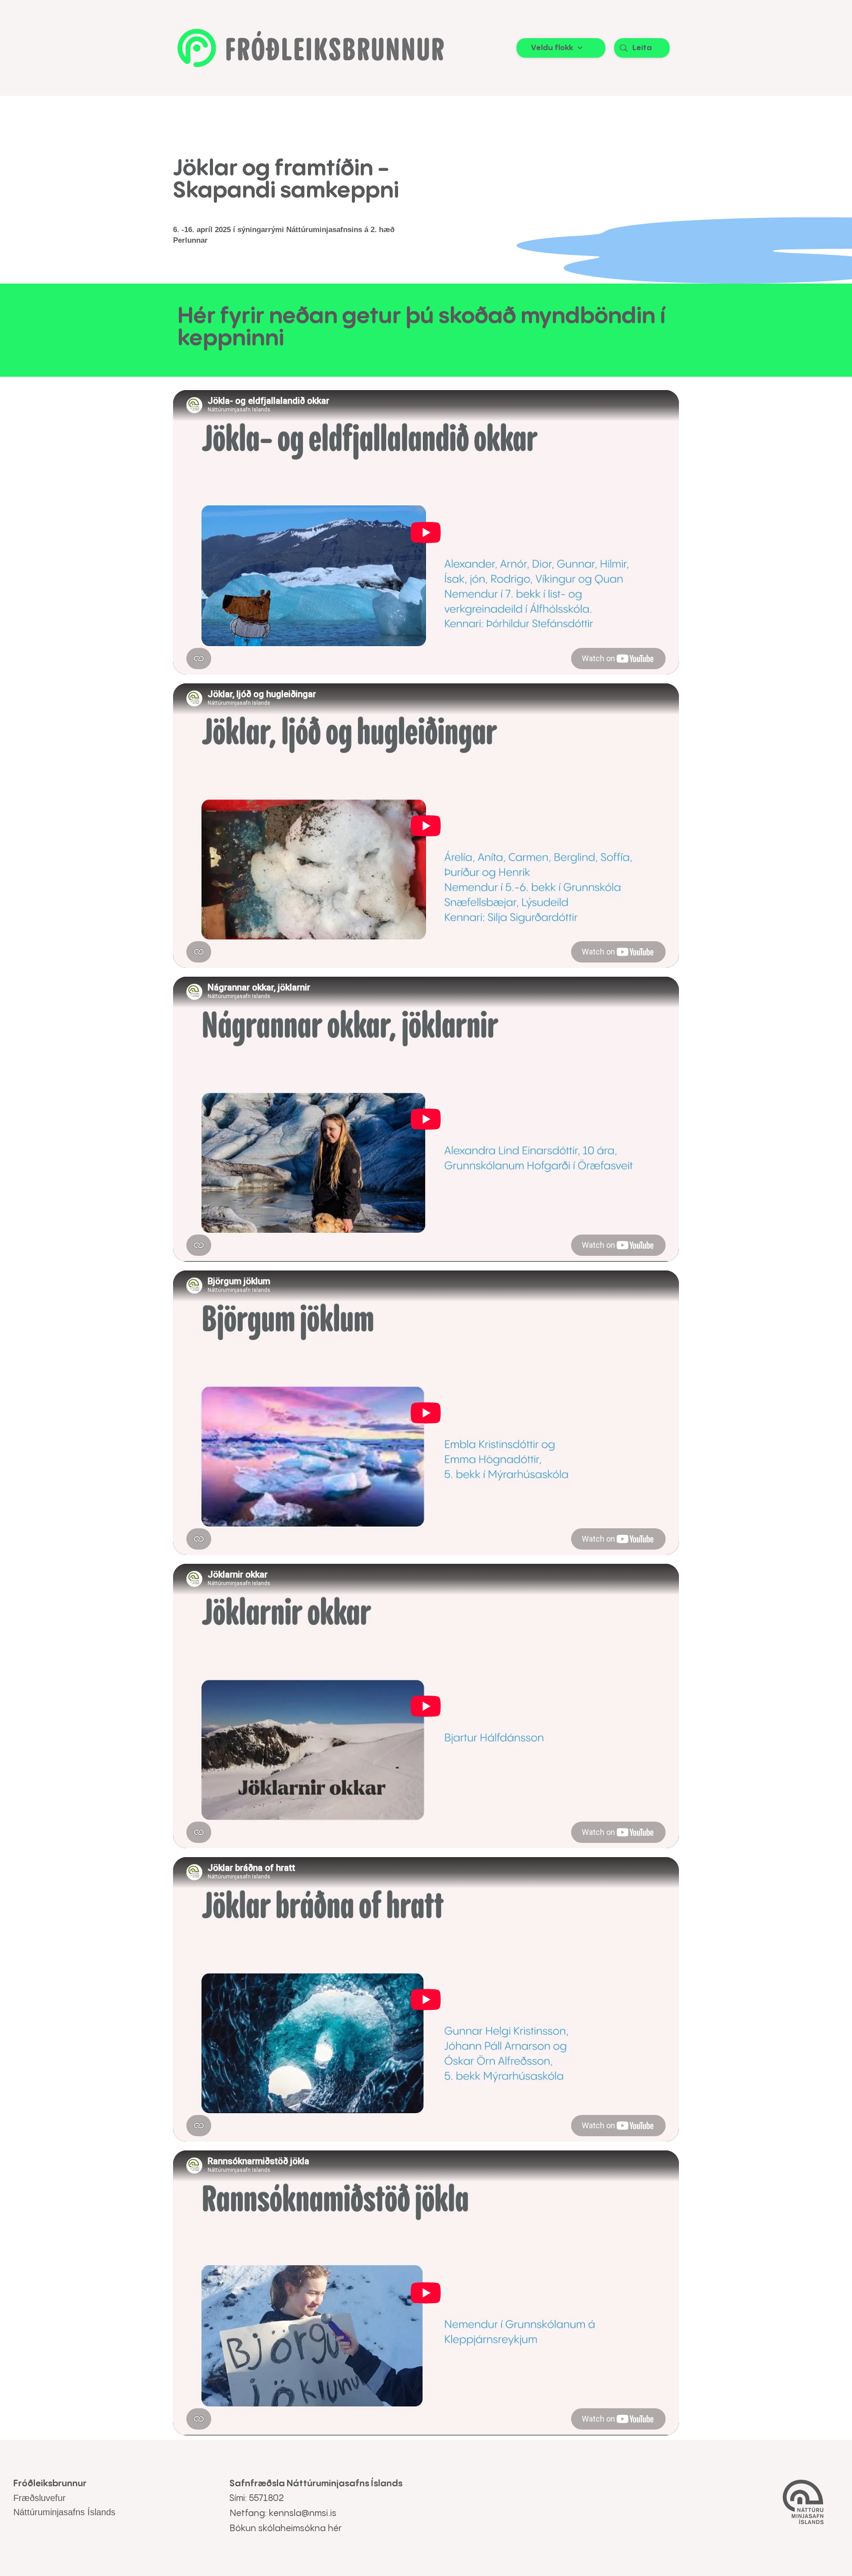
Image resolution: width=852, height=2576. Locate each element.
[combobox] (642, 48)
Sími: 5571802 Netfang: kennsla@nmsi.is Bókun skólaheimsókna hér (286, 2514)
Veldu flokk (552, 48)
